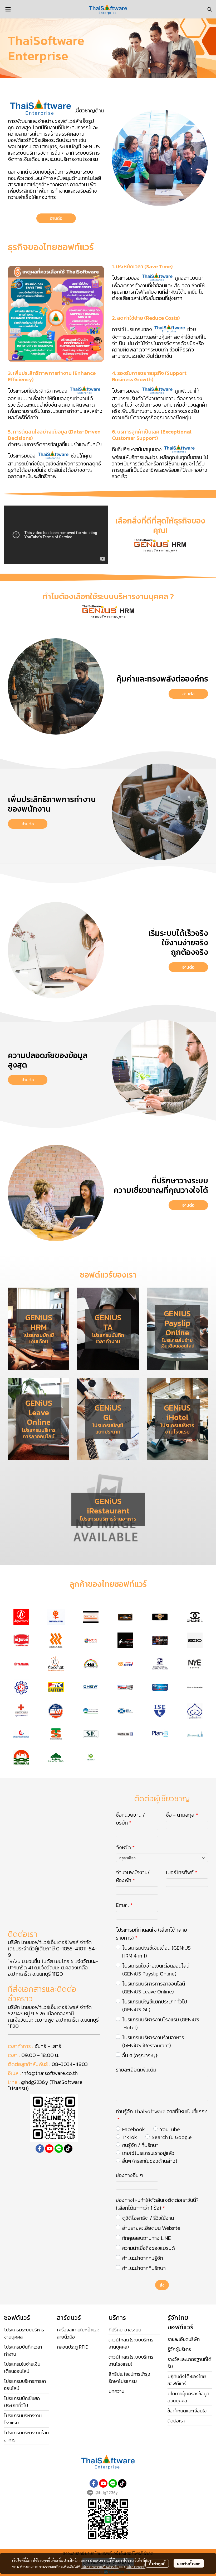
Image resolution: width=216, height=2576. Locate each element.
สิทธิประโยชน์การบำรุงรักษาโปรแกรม (129, 2378)
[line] (59, 2149)
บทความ (116, 2391)
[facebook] (40, 2149)
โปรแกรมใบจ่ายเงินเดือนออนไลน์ (22, 2368)
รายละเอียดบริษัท (184, 2339)
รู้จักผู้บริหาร (179, 2349)
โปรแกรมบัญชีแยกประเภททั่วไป (22, 2402)
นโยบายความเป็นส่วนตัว (100, 2567)
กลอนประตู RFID (73, 2347)
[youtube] (49, 2149)
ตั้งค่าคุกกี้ (157, 2563)
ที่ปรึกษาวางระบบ (125, 2330)
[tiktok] (68, 2149)
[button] (210, 9)
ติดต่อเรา (176, 2421)
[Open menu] (8, 9)
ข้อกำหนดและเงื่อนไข (187, 2411)
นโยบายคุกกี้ (136, 2567)
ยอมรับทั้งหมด (189, 2563)
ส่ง (162, 2285)
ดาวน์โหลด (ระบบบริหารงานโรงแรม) (131, 2360)
